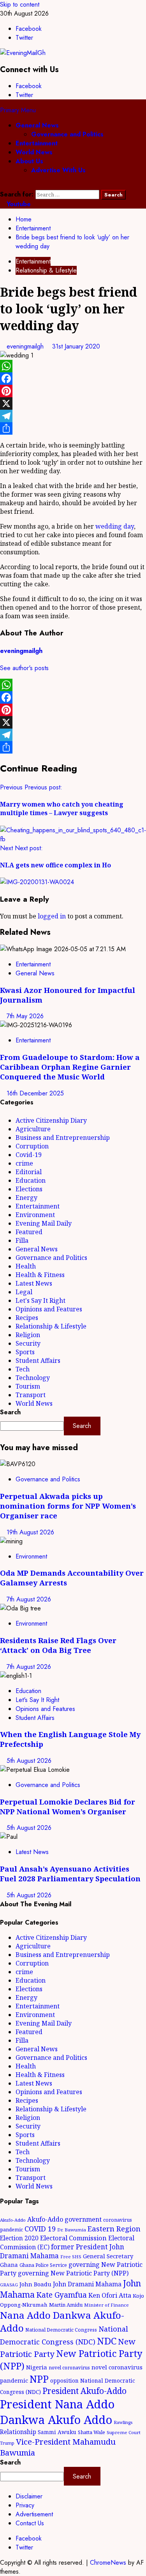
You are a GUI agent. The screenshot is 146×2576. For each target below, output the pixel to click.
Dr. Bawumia (72, 2230)
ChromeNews (108, 2563)
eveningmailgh (26, 346)
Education (31, 1180)
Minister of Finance (106, 2305)
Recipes (27, 1318)
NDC (107, 2341)
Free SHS (71, 2257)
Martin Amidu (66, 2305)
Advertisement (34, 2514)
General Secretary (108, 2256)
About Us (29, 161)
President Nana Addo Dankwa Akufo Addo (57, 2412)
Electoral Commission (73, 2238)
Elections (29, 1189)
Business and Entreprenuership (63, 1138)
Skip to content (20, 4)
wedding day (115, 526)
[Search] (2, 185)
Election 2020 (19, 2238)
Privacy (25, 2505)
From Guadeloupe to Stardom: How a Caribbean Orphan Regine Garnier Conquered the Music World (70, 1067)
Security (28, 1343)
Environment (35, 1215)
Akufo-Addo (13, 2220)
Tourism (28, 1386)
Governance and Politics (67, 134)
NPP (39, 2379)
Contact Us (30, 2523)
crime (24, 1163)
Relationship (18, 2432)
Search (10, 1412)
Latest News (34, 1283)
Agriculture (33, 1129)
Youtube (18, 204)
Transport (31, 1395)
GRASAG (9, 2285)
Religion (28, 1335)
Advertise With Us (58, 170)
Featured (29, 1232)
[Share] (73, 428)
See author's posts (24, 668)
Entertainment (37, 143)
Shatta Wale (91, 2432)
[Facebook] (73, 379)
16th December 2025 (35, 1093)
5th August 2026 (29, 1761)
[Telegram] (73, 416)
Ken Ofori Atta (110, 2295)
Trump (7, 2443)
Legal (24, 1292)
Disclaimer (29, 2496)
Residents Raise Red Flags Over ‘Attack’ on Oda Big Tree (58, 1645)
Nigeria (37, 2367)
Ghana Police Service (43, 2265)
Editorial (29, 1172)
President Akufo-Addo (84, 2391)
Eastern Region (114, 2228)
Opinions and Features (49, 1309)
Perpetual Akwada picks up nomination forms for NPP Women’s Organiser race (68, 1506)
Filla (22, 1240)
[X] (73, 403)
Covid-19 (29, 1155)
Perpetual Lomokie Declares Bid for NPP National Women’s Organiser (68, 1806)
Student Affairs (38, 1361)
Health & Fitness (40, 1275)
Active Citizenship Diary (51, 1120)
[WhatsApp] (73, 366)
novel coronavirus (69, 2368)
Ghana (9, 2265)
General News (37, 125)
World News (34, 152)
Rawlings (123, 2422)
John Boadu (35, 2284)
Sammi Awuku (57, 2432)
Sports (25, 1352)
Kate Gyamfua (62, 2295)
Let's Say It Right (40, 1300)
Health (26, 1266)
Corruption (32, 1146)
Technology (33, 1378)
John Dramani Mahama (87, 2284)
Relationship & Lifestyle (46, 270)
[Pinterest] (73, 391)
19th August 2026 (30, 1532)
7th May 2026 (25, 1016)
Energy (26, 1198)
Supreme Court (124, 2432)
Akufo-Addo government (64, 2219)
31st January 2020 (76, 346)
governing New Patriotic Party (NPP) (73, 2273)
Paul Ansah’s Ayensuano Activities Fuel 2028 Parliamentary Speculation (70, 1874)
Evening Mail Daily (44, 1223)
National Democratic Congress (61, 2330)
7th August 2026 (29, 1599)
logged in (52, 916)
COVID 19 (40, 2229)
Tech (23, 1369)
